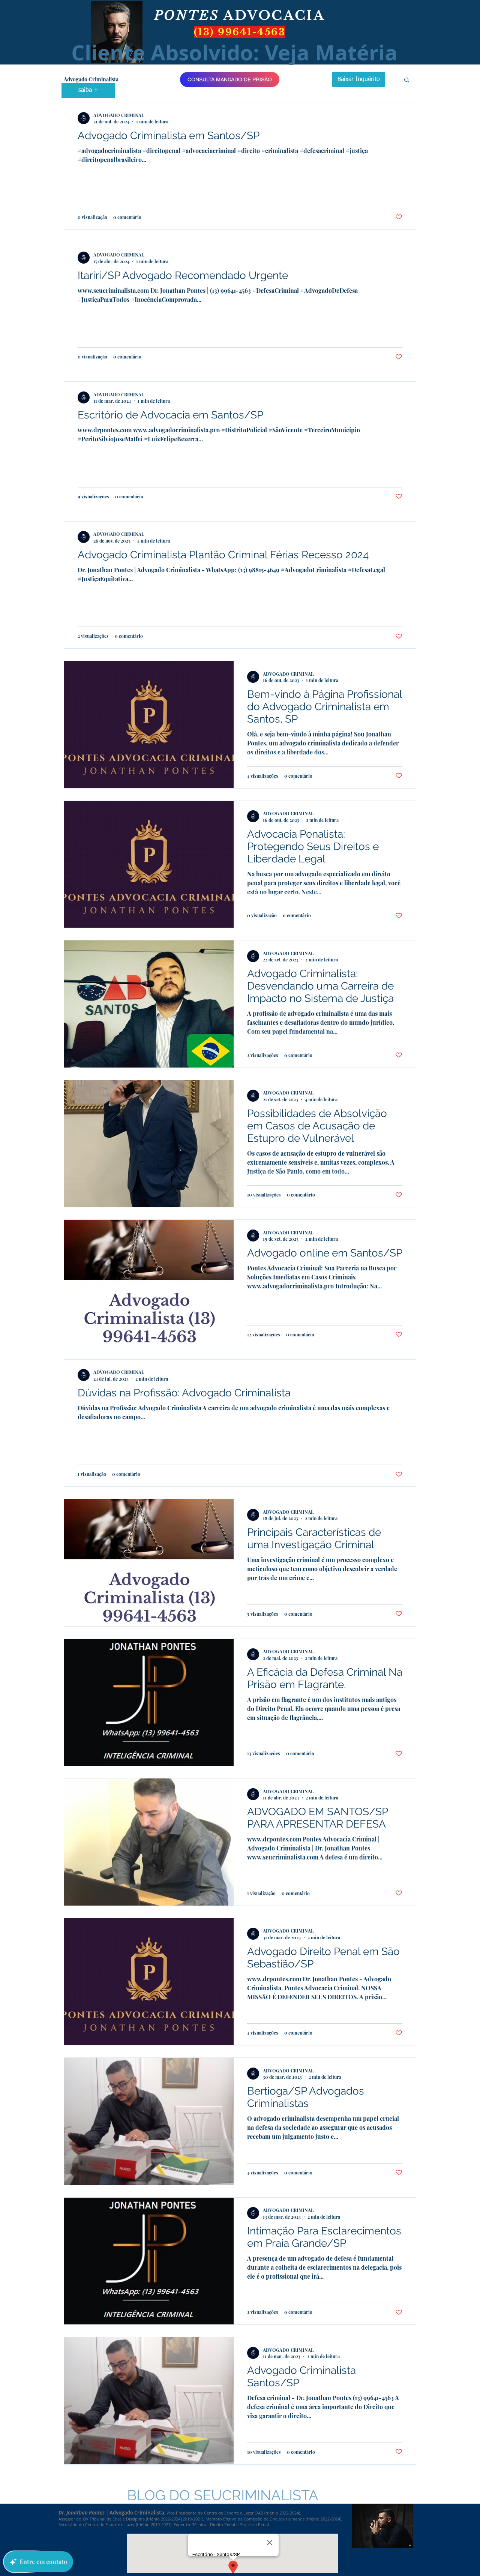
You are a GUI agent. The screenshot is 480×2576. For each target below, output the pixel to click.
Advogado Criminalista (91, 79)
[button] (407, 80)
